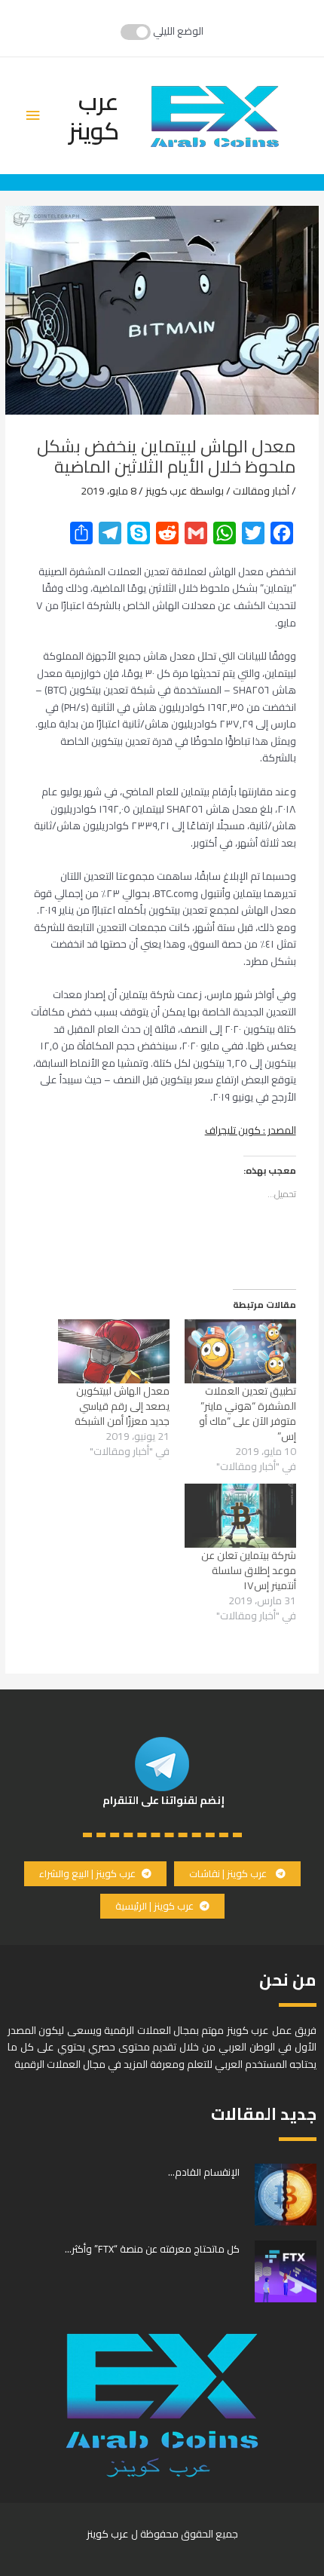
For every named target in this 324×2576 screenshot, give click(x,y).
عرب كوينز (94, 115)
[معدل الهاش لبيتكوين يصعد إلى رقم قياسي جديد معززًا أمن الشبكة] (114, 1351)
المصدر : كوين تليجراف (251, 1130)
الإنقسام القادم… (204, 2172)
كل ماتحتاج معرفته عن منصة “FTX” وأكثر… (152, 2249)
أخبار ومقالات (261, 491)
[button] (237, 1874)
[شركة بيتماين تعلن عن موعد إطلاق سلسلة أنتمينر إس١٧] (240, 1515)
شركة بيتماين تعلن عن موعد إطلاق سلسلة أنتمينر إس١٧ (249, 1570)
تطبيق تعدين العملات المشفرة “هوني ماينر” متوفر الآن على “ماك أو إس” (248, 1414)
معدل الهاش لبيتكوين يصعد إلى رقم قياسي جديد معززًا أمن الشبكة (122, 1406)
